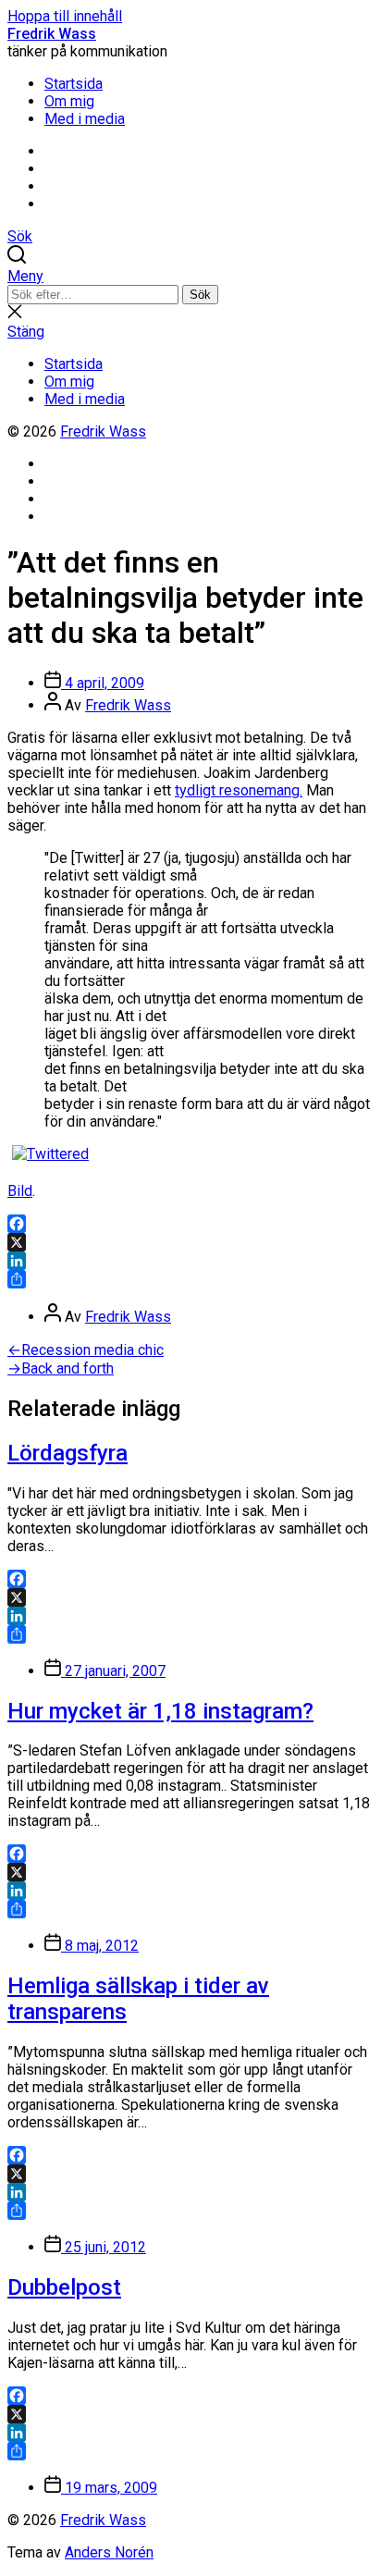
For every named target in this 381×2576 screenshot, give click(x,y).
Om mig (69, 101)
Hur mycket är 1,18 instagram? (160, 1711)
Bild (20, 1191)
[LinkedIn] (190, 1261)
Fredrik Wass (52, 34)
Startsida (74, 84)
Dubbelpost (64, 2287)
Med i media (85, 119)
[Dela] (190, 1279)
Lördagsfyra (68, 1453)
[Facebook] (190, 1224)
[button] (190, 276)
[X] (190, 1242)
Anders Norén (109, 2552)
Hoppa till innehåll (65, 16)
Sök (200, 295)
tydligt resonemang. (239, 790)
